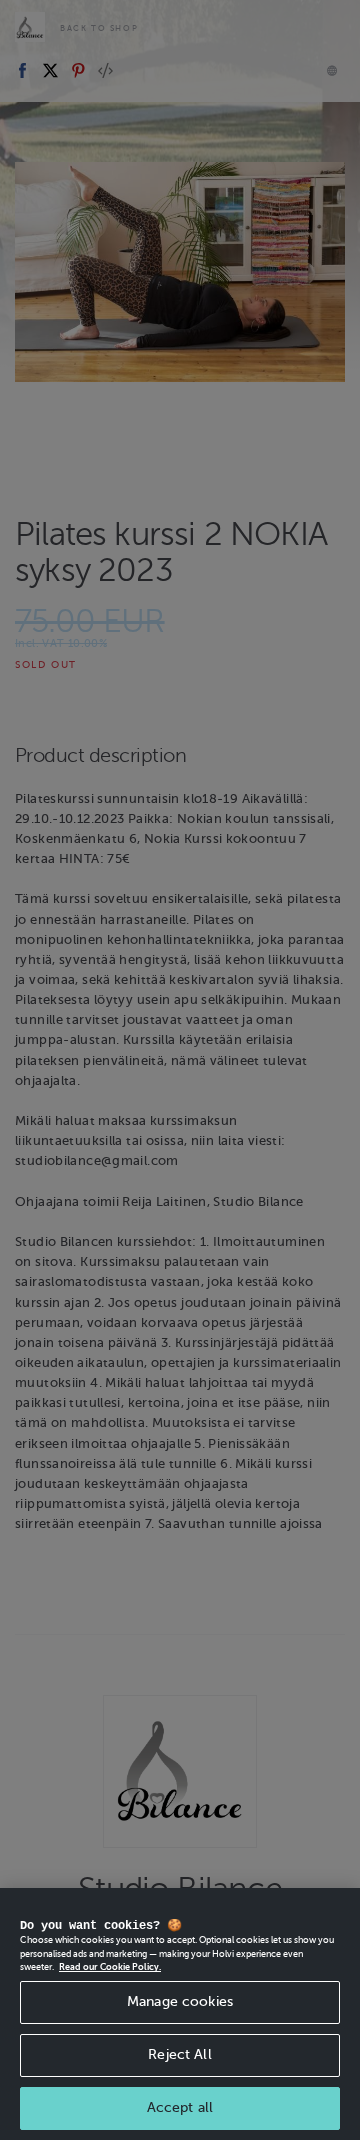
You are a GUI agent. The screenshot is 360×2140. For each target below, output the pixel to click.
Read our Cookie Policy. (110, 1967)
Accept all (180, 2107)
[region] (180, 2014)
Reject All (179, 2054)
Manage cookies (180, 2001)
